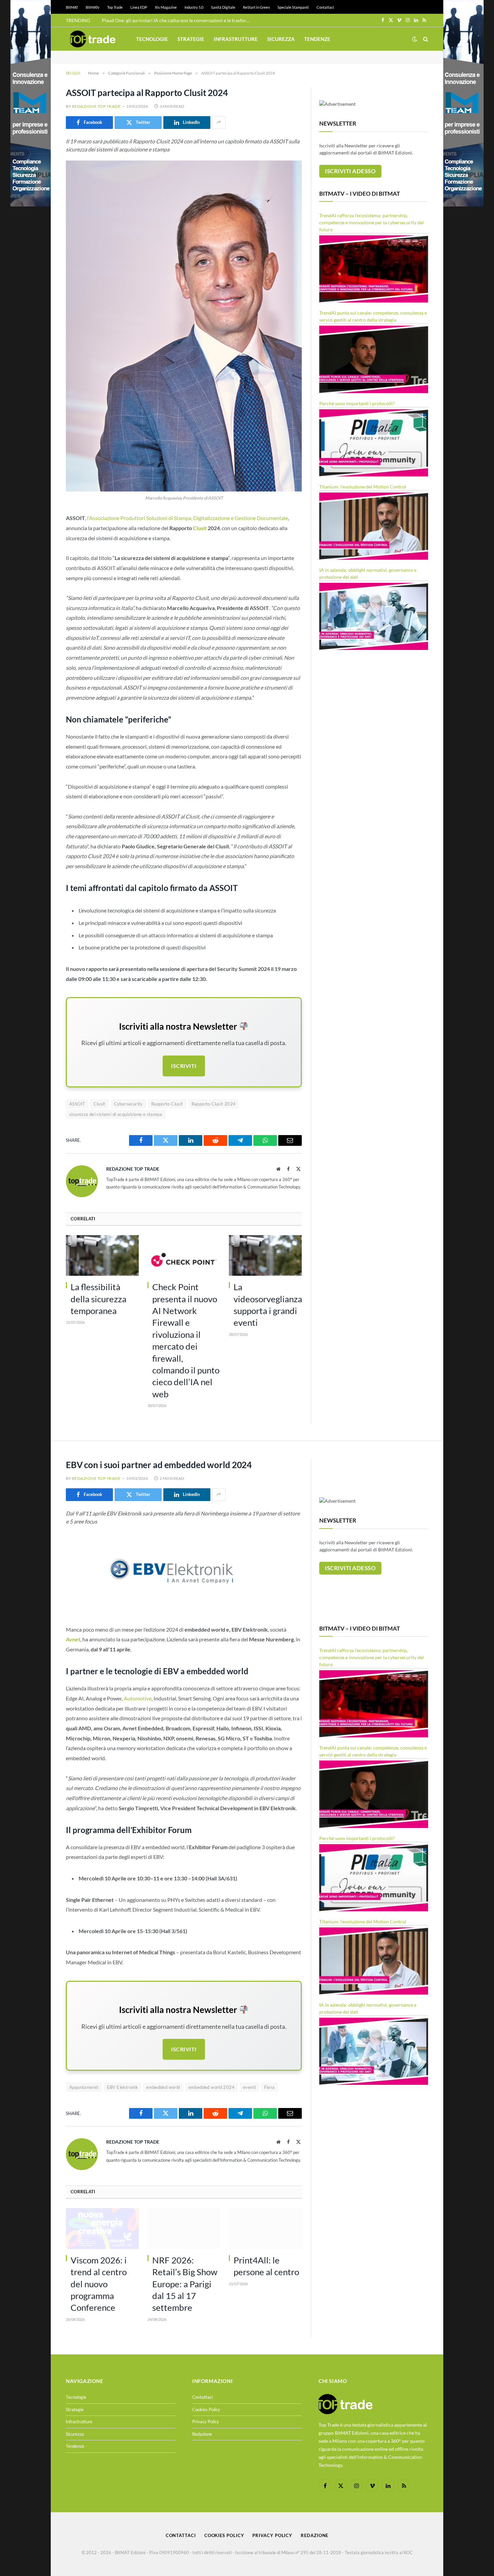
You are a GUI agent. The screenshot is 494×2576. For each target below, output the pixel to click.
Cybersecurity (128, 1104)
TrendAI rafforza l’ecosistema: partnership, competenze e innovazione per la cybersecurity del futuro (372, 222)
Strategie (191, 39)
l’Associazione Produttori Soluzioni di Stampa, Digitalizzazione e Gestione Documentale (188, 518)
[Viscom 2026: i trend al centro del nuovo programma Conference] (102, 2229)
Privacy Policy (206, 2422)
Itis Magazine (166, 7)
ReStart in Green (256, 7)
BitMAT (72, 7)
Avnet (73, 1639)
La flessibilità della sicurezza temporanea (98, 1299)
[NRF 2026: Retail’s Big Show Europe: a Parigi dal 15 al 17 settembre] (184, 2229)
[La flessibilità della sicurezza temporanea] (102, 1256)
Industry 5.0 (194, 7)
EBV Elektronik (122, 2087)
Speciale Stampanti (293, 7)
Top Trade (115, 7)
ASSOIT (77, 1104)
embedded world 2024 (212, 2087)
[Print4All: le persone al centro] (265, 2229)
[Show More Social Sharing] (219, 123)
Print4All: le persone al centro (266, 2266)
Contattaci (325, 7)
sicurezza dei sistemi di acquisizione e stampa (116, 1114)
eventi (249, 2087)
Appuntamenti (84, 2087)
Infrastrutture (236, 39)
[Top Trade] (93, 39)
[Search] (425, 39)
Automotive (138, 1698)
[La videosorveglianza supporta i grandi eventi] (265, 1256)
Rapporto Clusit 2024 (214, 1104)
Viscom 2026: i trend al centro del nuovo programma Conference (99, 2284)
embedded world (163, 2087)
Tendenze (317, 39)
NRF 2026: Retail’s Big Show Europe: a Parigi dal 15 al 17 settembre (185, 2284)
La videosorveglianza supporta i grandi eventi (268, 1305)
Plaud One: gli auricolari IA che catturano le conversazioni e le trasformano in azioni (177, 20)
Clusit (200, 528)
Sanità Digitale (223, 7)
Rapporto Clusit (167, 1104)
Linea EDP (139, 7)
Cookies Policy (206, 2409)
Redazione (202, 2434)
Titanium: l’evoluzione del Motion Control (363, 487)
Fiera (269, 2087)
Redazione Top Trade (96, 106)
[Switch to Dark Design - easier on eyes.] (415, 39)
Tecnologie (152, 39)
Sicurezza (281, 39)
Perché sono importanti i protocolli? (357, 403)
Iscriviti (184, 1066)
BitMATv (93, 7)
